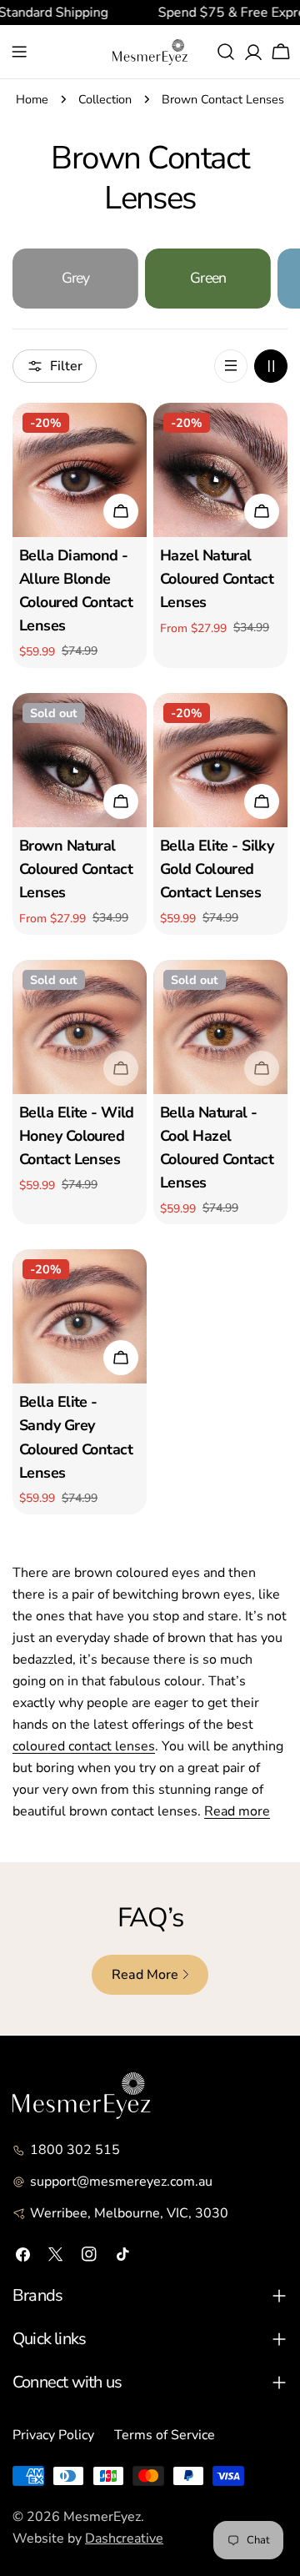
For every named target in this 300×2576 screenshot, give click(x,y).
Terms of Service (165, 2435)
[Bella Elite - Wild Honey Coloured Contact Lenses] (80, 1027)
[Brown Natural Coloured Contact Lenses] (80, 760)
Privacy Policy (53, 2435)
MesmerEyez (102, 2517)
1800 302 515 (75, 2150)
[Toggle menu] (19, 52)
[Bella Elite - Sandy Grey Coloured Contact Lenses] (80, 1316)
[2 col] (271, 366)
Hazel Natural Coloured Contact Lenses (217, 579)
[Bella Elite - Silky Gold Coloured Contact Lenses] (220, 760)
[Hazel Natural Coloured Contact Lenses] (220, 470)
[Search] (226, 52)
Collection (105, 99)
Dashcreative (124, 2538)
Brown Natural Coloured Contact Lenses (76, 869)
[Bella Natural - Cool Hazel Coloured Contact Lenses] (220, 1027)
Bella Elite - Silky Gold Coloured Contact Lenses (217, 869)
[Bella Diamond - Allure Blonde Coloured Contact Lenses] (80, 470)
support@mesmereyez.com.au (121, 2182)
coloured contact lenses (84, 1746)
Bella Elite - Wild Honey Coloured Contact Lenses (77, 1136)
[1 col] (231, 366)
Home (32, 99)
